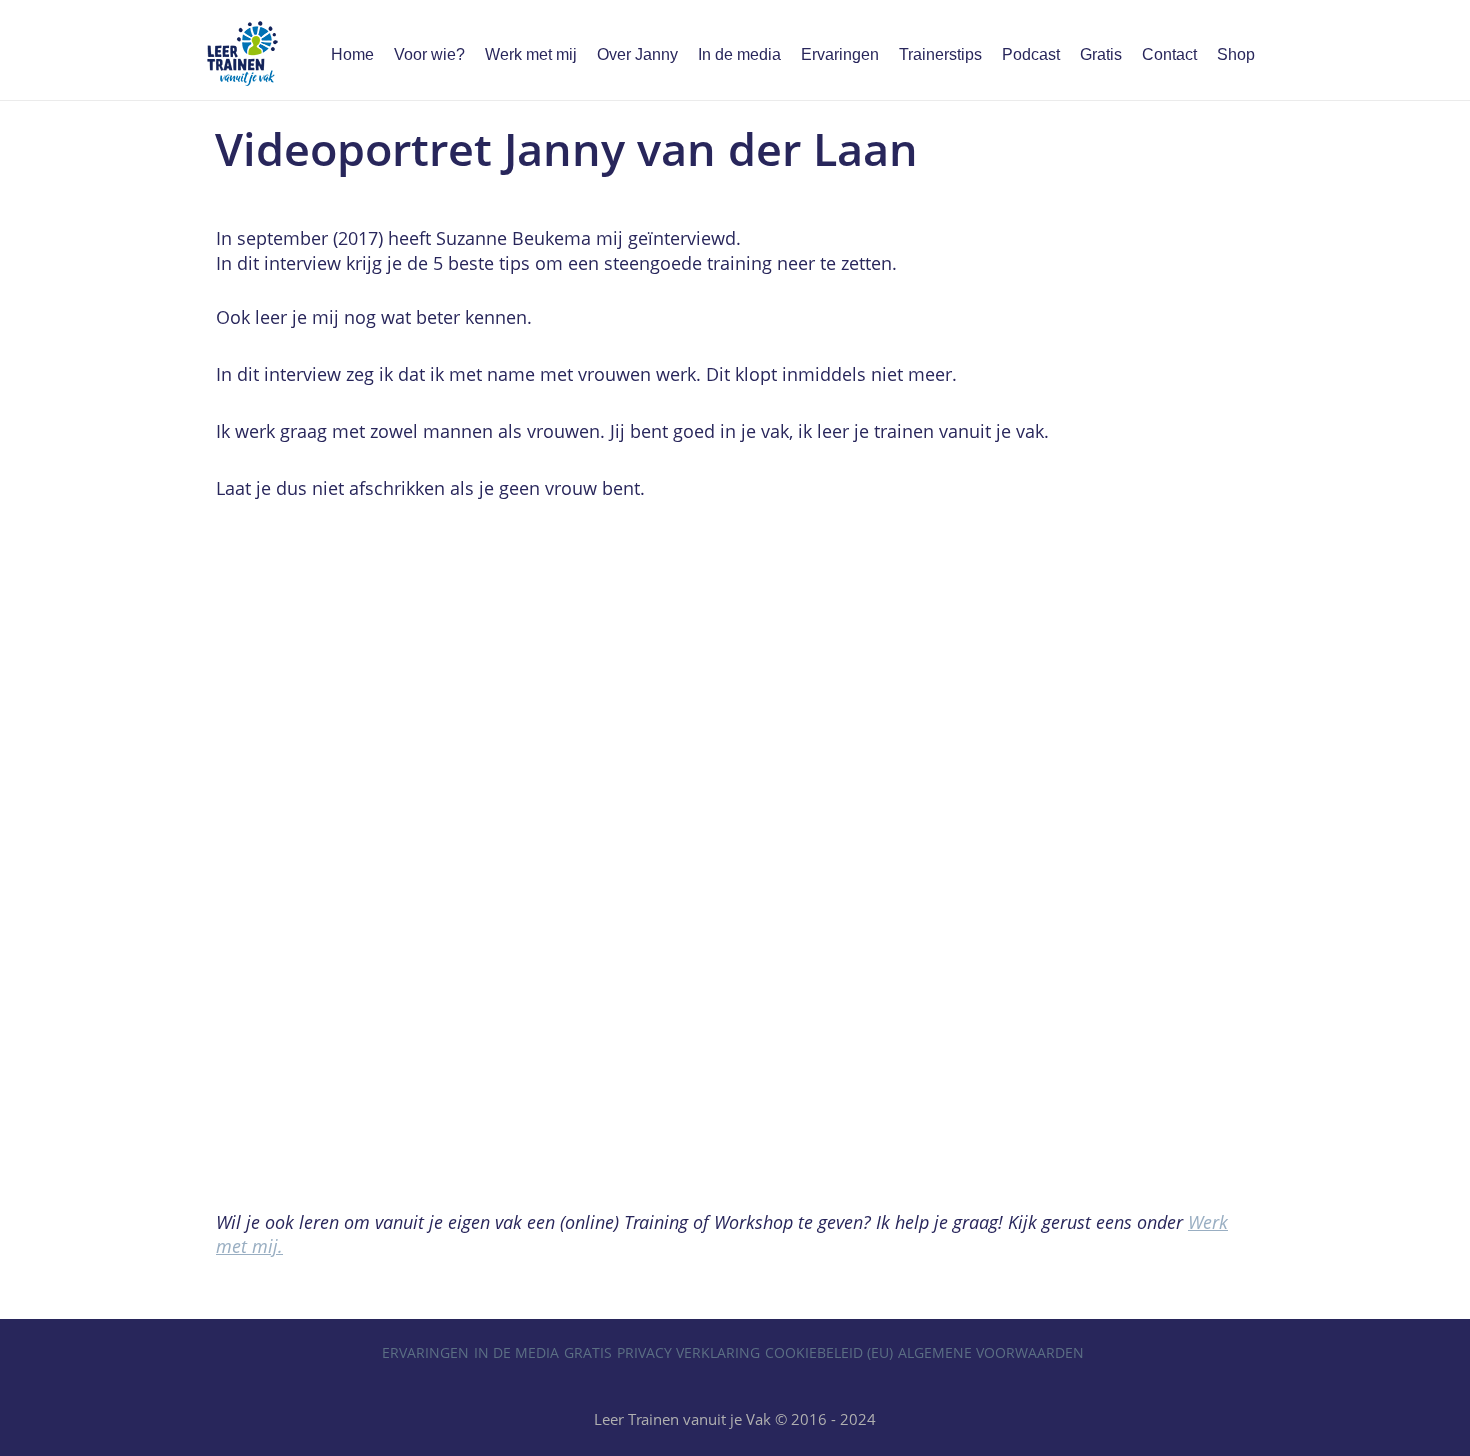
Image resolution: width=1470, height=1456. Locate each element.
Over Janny (637, 54)
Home (352, 54)
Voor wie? (429, 54)
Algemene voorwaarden (991, 1352)
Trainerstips (940, 54)
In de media (739, 54)
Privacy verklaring (688, 1352)
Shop (1236, 54)
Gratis (1101, 54)
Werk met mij (531, 54)
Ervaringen (840, 54)
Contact (1169, 54)
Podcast (1031, 54)
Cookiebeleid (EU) (829, 1352)
